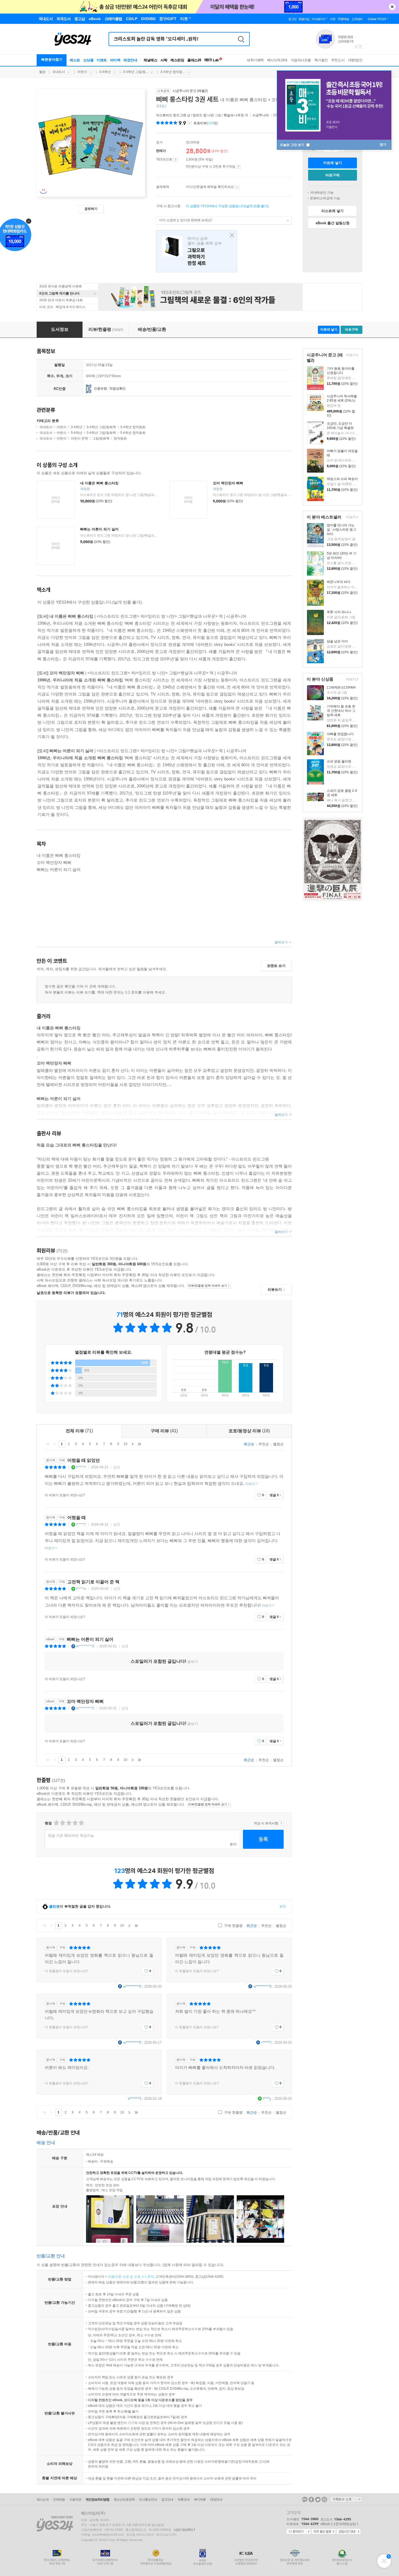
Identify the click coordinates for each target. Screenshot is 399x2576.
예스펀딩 (177, 60)
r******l (266, 2042)
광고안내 (167, 2500)
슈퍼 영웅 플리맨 (339, 761)
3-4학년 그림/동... (136, 72)
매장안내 (130, 60)
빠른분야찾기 (52, 60)
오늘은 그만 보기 (292, 145)
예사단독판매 (277, 60)
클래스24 (194, 60)
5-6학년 (77, 433)
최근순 (249, 1444)
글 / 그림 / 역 (202, 115)
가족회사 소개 (346, 2499)
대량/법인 (355, 60)
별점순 (278, 1444)
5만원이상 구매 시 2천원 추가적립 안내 (238, 167)
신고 (117, 1467)
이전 (55, 1444)
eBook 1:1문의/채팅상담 (338, 2524)
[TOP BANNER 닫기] (392, 7)
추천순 (264, 1444)
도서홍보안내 (148, 2500)
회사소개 (43, 2500)
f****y (267, 2099)
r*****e (81, 1589)
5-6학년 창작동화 (133, 433)
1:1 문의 (148, 2277)
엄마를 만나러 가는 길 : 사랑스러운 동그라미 (341, 530)
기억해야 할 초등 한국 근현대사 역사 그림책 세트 (341, 711)
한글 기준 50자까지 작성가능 (71, 1836)
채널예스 (150, 60)
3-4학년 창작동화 (133, 427)
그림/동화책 (101, 438)
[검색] (241, 39)
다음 (132, 1444)
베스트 (75, 60)
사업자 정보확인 (183, 2530)
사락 (164, 60)
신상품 (88, 60)
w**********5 (85, 1646)
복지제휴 (200, 2500)
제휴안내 (183, 2500)
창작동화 (120, 438)
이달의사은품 (301, 60)
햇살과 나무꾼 (234, 115)
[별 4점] (62, 1823)
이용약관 (75, 2500)
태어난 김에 (197, 251)
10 (125, 1444)
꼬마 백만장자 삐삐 (228, 483)
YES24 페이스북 (311, 2500)
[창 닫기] (231, 236)
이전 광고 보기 (356, 47)
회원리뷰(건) (206, 123)
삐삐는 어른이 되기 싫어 (99, 529)
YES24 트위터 (318, 2500)
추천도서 (338, 60)
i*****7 (81, 1467)
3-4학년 (105, 72)
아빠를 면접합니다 (340, 734)
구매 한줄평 (233, 1926)
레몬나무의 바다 (339, 582)
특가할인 (321, 60)
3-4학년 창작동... (173, 72)
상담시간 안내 (349, 2532)
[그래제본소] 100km (341, 687)
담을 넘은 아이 (337, 641)
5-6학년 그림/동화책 (101, 433)
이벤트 (102, 60)
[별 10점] (81, 1823)
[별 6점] (69, 1823)
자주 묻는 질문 (324, 2532)
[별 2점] (56, 1823)
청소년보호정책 (124, 2500)
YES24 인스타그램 (324, 2500)
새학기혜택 (255, 60)
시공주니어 (261, 115)
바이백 (115, 60)
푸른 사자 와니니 (339, 612)
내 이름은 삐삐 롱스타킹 (99, 483)
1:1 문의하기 (299, 2532)
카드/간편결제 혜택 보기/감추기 (237, 187)
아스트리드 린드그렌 (171, 115)
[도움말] (175, 160)
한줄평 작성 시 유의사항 (281, 1823)
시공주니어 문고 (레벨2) (190, 91)
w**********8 (132, 1986)
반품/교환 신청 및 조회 (124, 2277)
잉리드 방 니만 (203, 115)
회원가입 (304, 19)
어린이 (82, 72)
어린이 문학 (79, 438)
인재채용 (59, 2500)
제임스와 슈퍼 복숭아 (342, 479)
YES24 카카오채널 (305, 2500)
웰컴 (42, 72)
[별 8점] (75, 1823)
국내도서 (59, 72)
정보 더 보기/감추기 (189, 123)
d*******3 (134, 2099)
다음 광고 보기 (360, 47)
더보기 (350, 355)
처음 (48, 1444)
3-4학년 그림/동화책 (101, 427)
